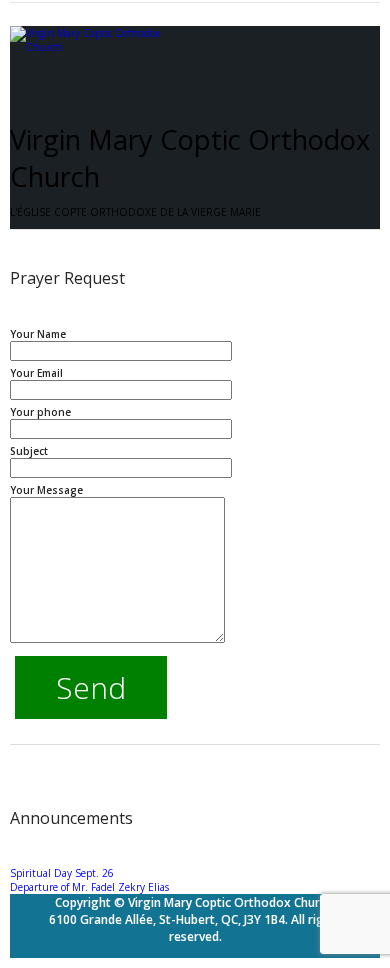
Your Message (46, 490)
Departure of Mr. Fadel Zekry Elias (89, 887)
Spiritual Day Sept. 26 (62, 873)
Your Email (36, 373)
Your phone (40, 412)
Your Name (38, 334)
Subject (29, 451)
